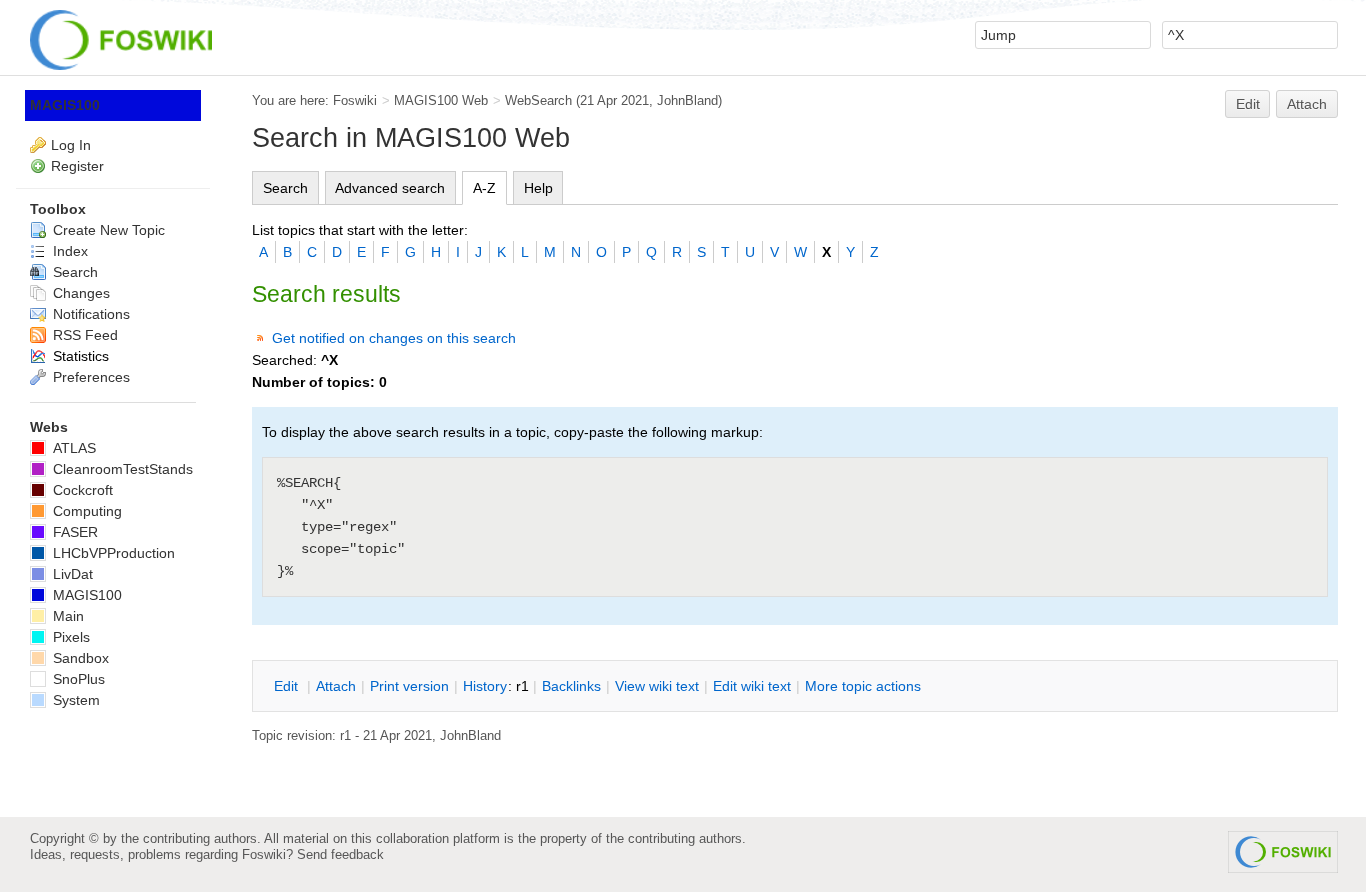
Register (77, 166)
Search (285, 188)
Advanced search (390, 188)
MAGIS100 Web (441, 100)
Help (538, 188)
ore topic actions (863, 686)
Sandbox (79, 658)
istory (485, 686)
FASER (73, 532)
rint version (409, 686)
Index (68, 251)
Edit (1248, 104)
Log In (71, 145)
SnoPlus (77, 679)
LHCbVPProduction (112, 553)
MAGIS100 (65, 105)
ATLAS (72, 448)
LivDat (71, 574)
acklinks (571, 686)
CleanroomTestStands (121, 469)
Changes (79, 293)
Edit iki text (752, 686)
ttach (336, 686)
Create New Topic (107, 230)
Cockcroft (81, 490)
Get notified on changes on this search (394, 338)
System (74, 700)
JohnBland (687, 100)
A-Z (484, 188)
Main (66, 616)
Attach (1307, 104)
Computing (85, 511)
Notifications (89, 314)
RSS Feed (83, 335)
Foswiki (355, 100)
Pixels (69, 637)
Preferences (89, 377)
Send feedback (340, 854)
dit (288, 686)
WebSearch (538, 100)
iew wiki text (657, 686)
